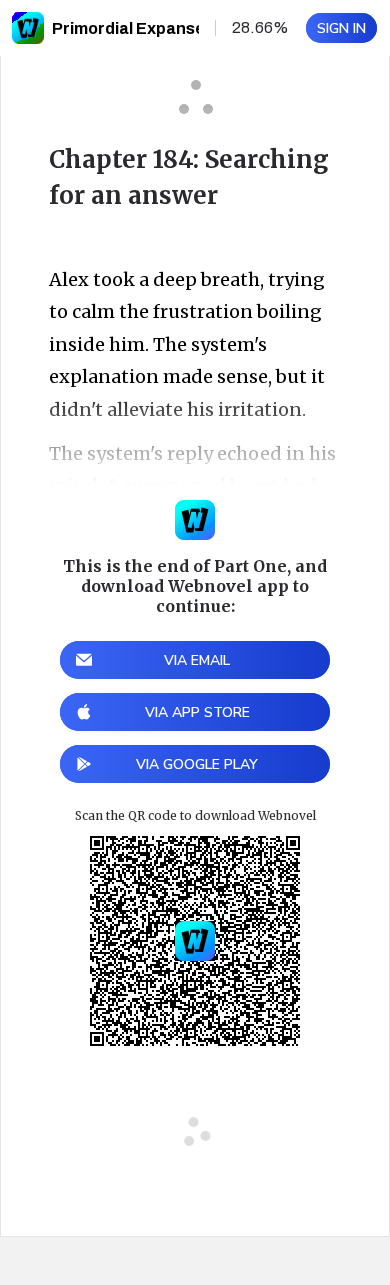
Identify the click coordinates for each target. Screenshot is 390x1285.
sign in (341, 28)
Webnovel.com (28, 28)
